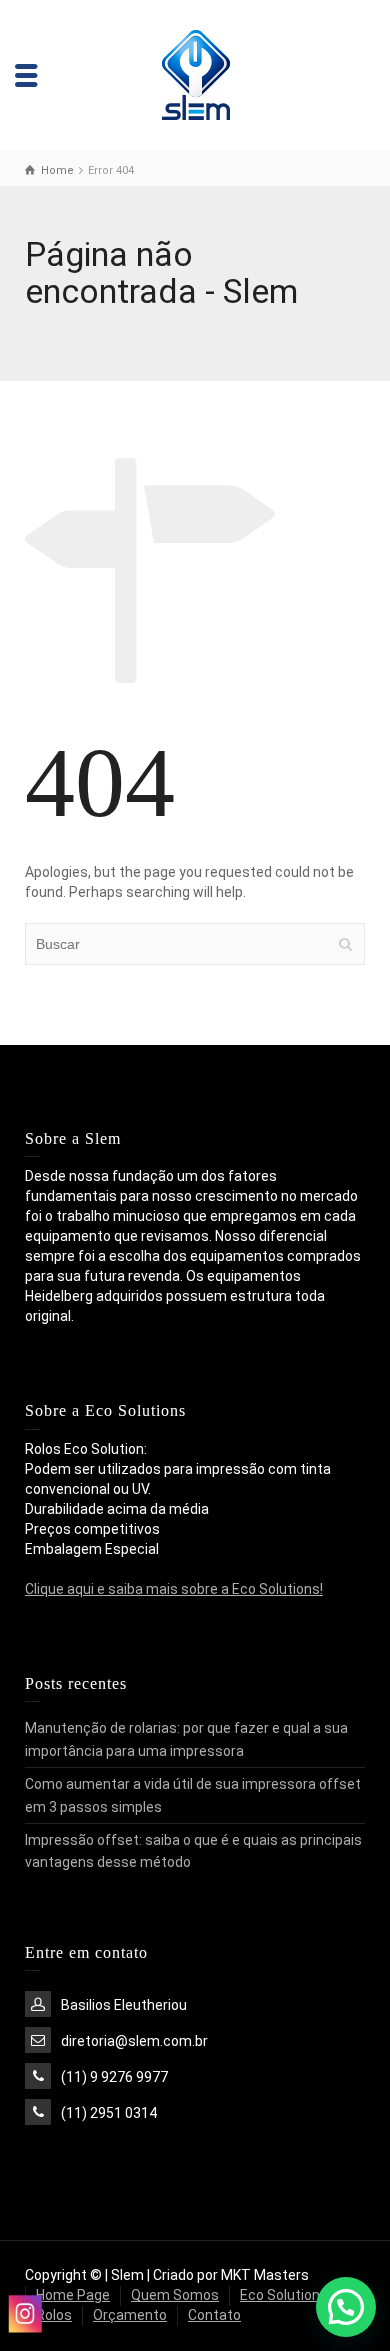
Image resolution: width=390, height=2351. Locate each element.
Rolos (54, 2315)
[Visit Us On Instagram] (24, 2313)
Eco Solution (280, 2295)
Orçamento (130, 2315)
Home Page (73, 2295)
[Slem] (195, 74)
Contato (214, 2315)
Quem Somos (175, 2295)
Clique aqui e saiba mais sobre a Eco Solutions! (174, 1589)
